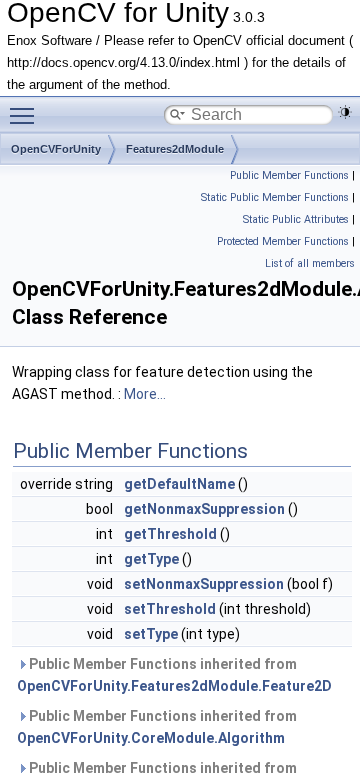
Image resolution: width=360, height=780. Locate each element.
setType (151, 634)
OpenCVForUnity (56, 149)
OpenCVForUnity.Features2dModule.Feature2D (174, 686)
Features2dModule (175, 149)
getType (151, 559)
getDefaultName (179, 484)
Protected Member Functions (283, 241)
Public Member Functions (289, 175)
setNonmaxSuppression (204, 584)
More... (145, 394)
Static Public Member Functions (275, 197)
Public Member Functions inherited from (174, 675)
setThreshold (170, 609)
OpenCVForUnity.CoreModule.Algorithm (151, 738)
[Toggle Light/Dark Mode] (345, 112)
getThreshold (170, 534)
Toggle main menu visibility (26, 115)
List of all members (310, 263)
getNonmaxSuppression (204, 509)
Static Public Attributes (296, 219)
